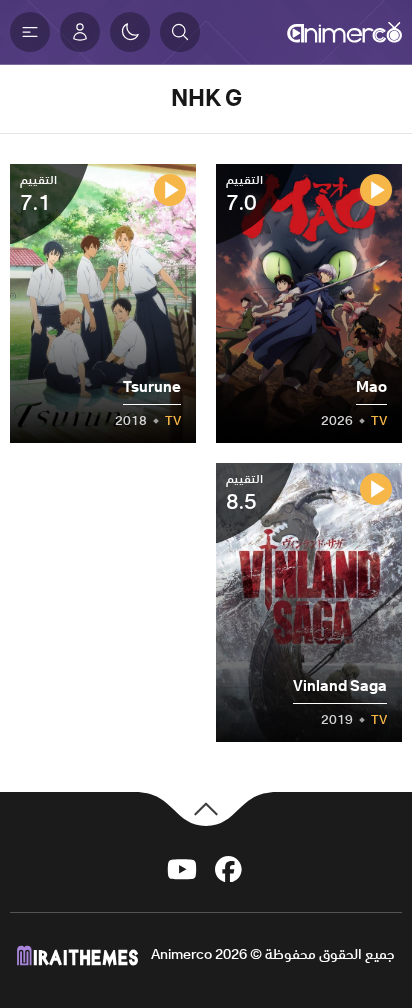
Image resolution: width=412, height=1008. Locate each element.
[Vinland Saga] (309, 602)
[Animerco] (344, 32)
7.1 (38, 194)
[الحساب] (80, 32)
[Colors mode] (130, 32)
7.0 (244, 194)
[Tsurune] (103, 303)
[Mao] (309, 303)
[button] (180, 32)
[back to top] (206, 806)
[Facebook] (228, 867)
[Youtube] (182, 867)
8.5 (244, 493)
